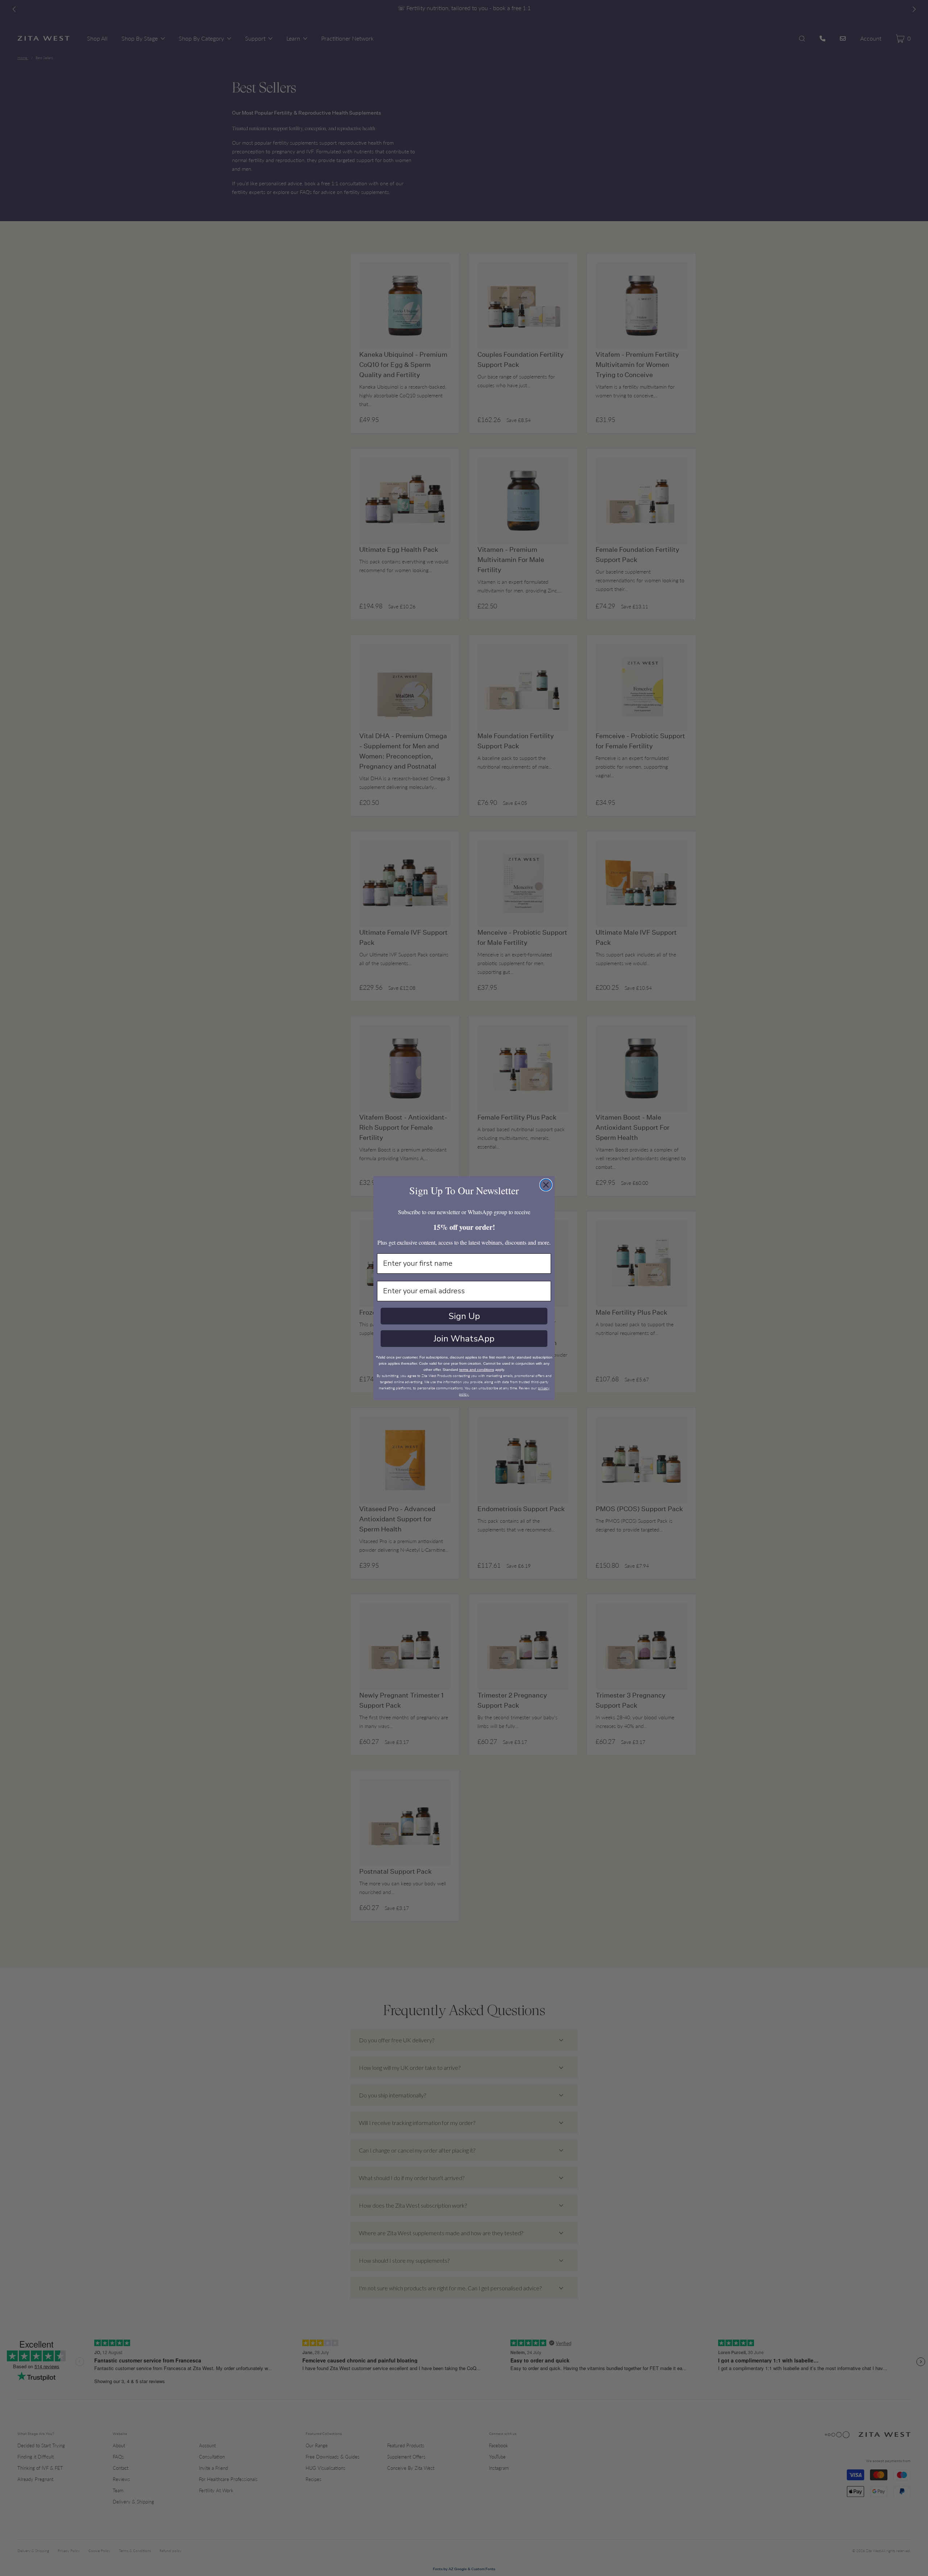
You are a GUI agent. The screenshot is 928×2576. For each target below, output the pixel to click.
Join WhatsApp (464, 1339)
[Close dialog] (546, 1185)
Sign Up (464, 1316)
